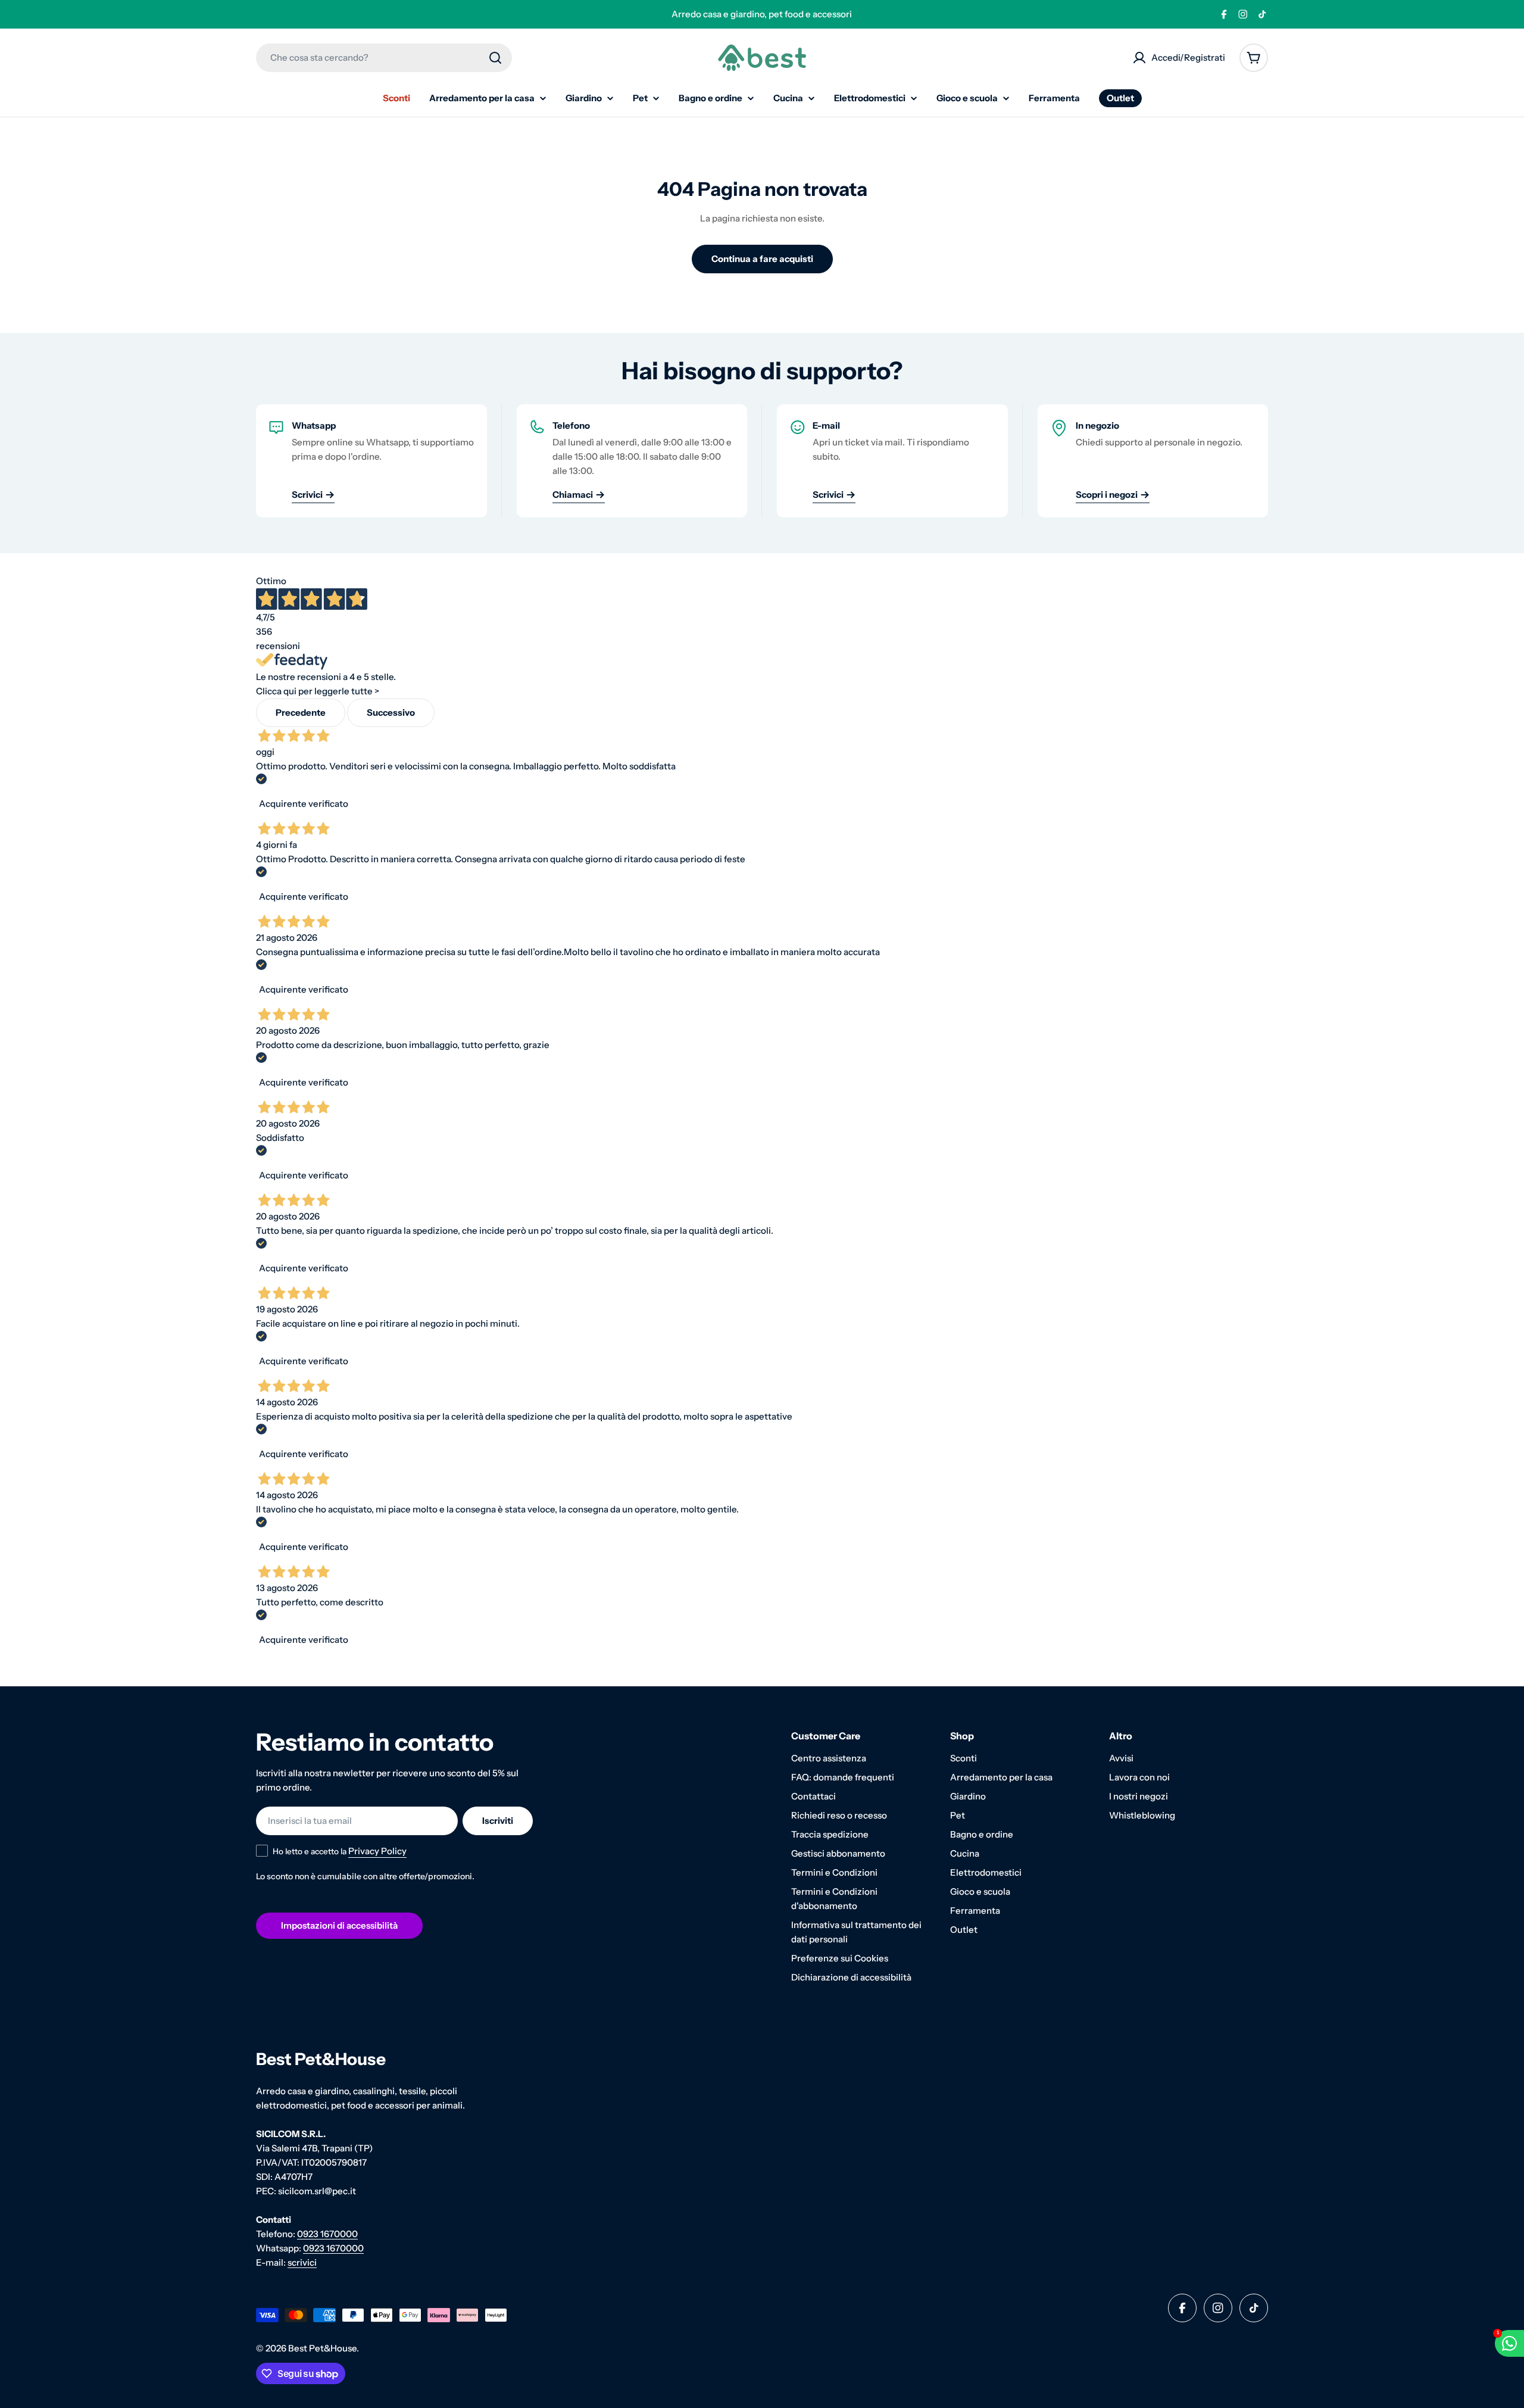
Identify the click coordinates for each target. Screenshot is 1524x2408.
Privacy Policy (377, 1851)
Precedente (301, 712)
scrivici (302, 2262)
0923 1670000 (327, 2234)
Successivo (391, 712)
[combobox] (384, 58)
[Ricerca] (495, 58)
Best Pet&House (322, 2348)
